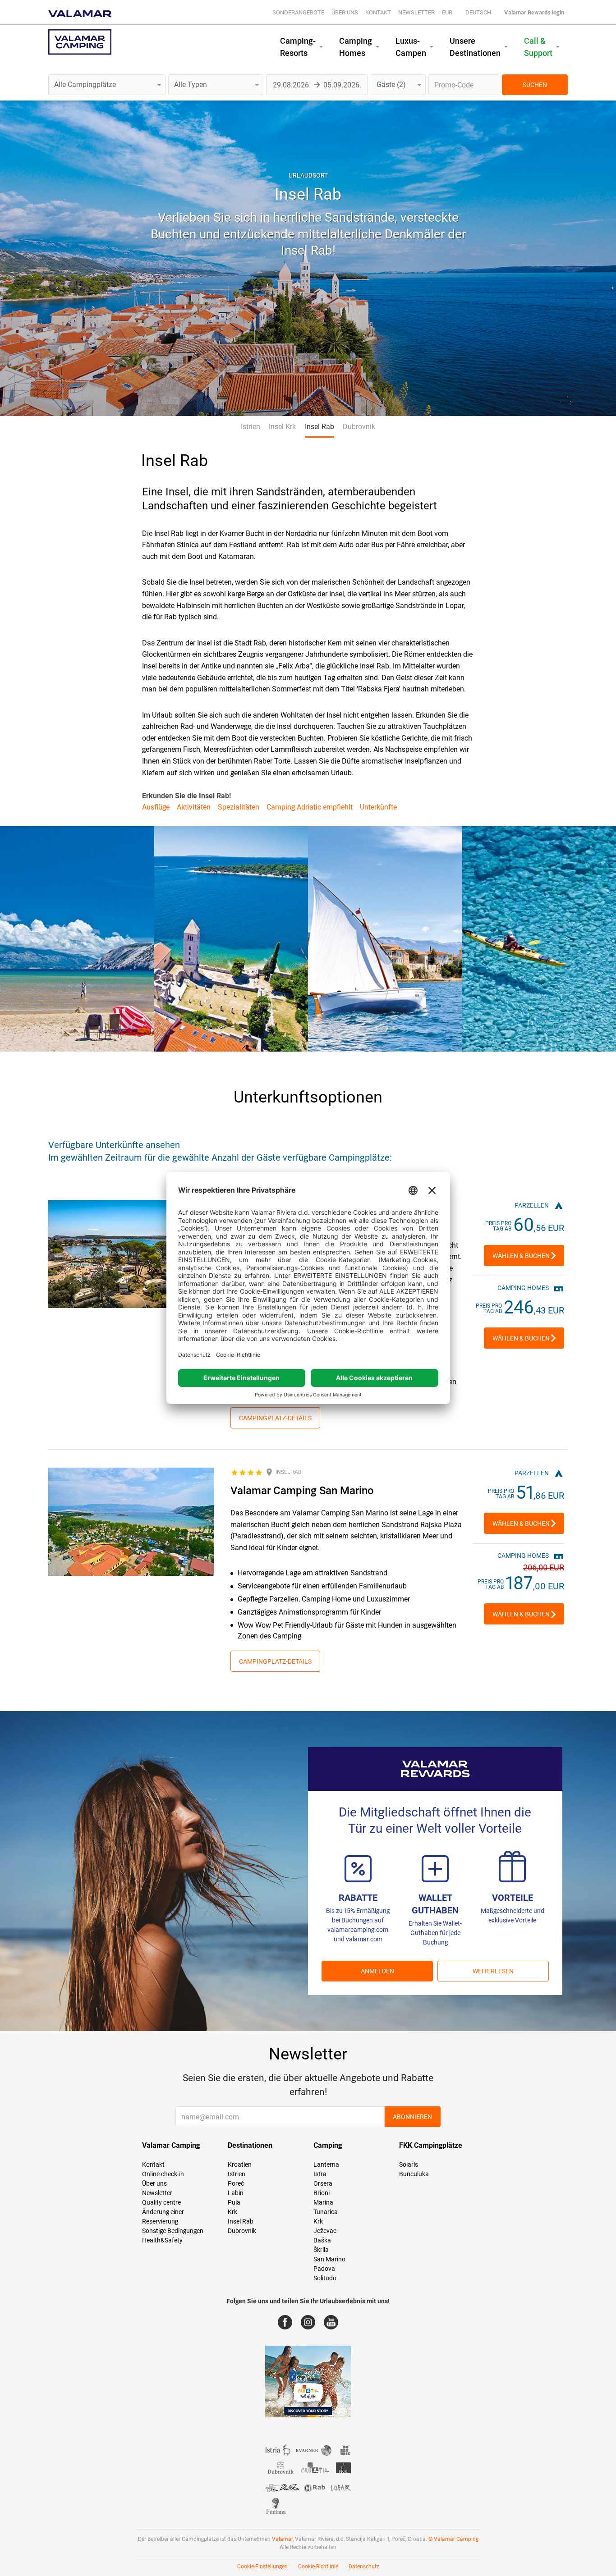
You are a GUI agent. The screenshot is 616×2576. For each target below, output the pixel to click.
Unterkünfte (378, 807)
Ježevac (325, 2231)
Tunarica (326, 2212)
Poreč (236, 2183)
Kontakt (378, 12)
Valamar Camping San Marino (302, 1491)
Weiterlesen (493, 1971)
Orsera (323, 2183)
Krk (232, 2212)
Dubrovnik (359, 427)
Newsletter (416, 12)
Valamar (282, 2539)
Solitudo (325, 2278)
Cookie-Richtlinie (318, 2567)
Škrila (321, 2250)
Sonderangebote (298, 12)
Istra (320, 2174)
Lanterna (326, 2164)
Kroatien (240, 2164)
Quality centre (161, 2202)
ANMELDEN (377, 1971)
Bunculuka (414, 2174)
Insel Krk (282, 427)
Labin (236, 2193)
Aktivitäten (194, 807)
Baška (322, 2240)
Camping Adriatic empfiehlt (310, 807)
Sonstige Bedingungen (173, 2231)
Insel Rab (319, 427)
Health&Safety (162, 2240)
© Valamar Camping (453, 2539)
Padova (324, 2269)
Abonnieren (412, 2117)
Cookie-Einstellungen (262, 2567)
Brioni (322, 2193)
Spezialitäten (239, 807)
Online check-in (163, 2174)
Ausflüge (156, 807)
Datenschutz (364, 2567)
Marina (323, 2202)
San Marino (329, 2259)
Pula (234, 2202)
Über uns (345, 12)
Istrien (251, 427)
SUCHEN (535, 85)
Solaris (409, 2164)
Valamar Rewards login (534, 12)
